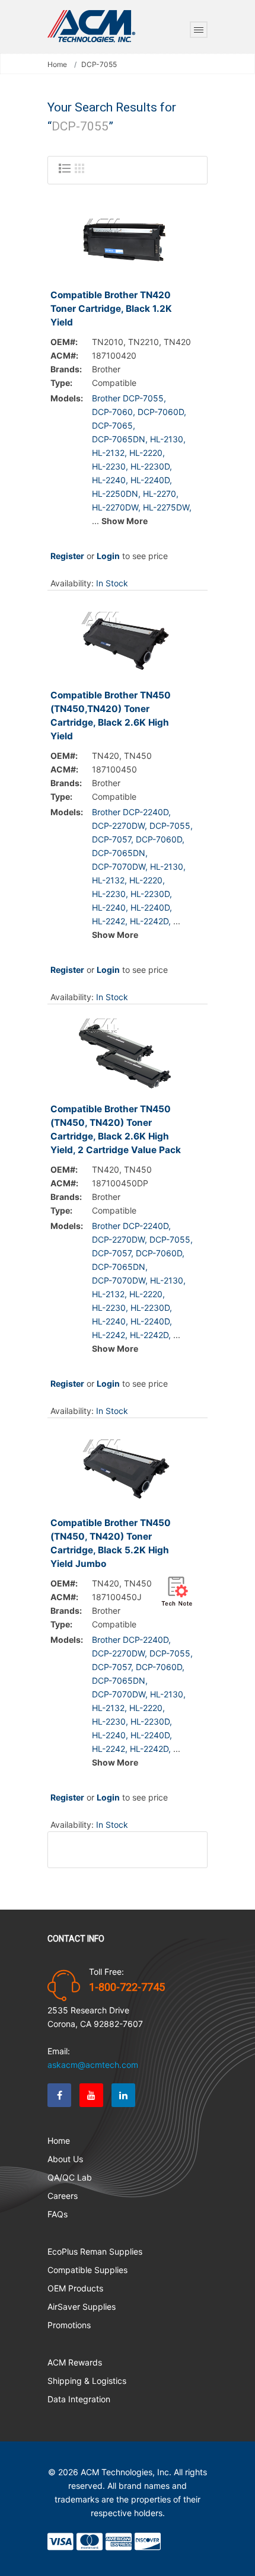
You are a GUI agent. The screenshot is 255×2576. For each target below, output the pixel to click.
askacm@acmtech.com (93, 2065)
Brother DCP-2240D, (131, 812)
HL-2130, (168, 439)
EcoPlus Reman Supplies (95, 2251)
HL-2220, (147, 453)
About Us (65, 2159)
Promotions (69, 2325)
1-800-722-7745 (127, 1987)
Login (108, 556)
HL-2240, (110, 480)
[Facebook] (59, 2095)
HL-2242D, (150, 921)
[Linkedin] (123, 2095)
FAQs (58, 2214)
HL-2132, (109, 453)
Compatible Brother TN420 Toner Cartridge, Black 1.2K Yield (111, 309)
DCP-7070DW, (120, 866)
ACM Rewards (75, 2362)
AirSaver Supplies (82, 2307)
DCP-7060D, (162, 412)
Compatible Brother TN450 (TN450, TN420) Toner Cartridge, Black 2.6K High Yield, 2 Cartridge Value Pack (116, 1129)
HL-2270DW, (116, 507)
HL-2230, (110, 466)
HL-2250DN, (116, 494)
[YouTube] (91, 2095)
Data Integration (79, 2399)
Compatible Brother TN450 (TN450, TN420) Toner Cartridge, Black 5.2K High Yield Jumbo (111, 1543)
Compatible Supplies (87, 2270)
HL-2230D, (151, 466)
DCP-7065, (114, 425)
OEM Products (75, 2288)
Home (57, 65)
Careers (63, 2196)
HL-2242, (110, 921)
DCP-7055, (171, 826)
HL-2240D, (151, 480)
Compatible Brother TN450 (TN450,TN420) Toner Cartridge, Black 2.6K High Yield (111, 716)
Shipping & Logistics (87, 2381)
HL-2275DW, (167, 507)
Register (67, 556)
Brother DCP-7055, (129, 398)
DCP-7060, (114, 412)
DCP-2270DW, (119, 826)
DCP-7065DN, (120, 439)
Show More (125, 521)
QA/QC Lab (70, 2177)
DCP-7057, (113, 839)
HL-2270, (161, 494)
